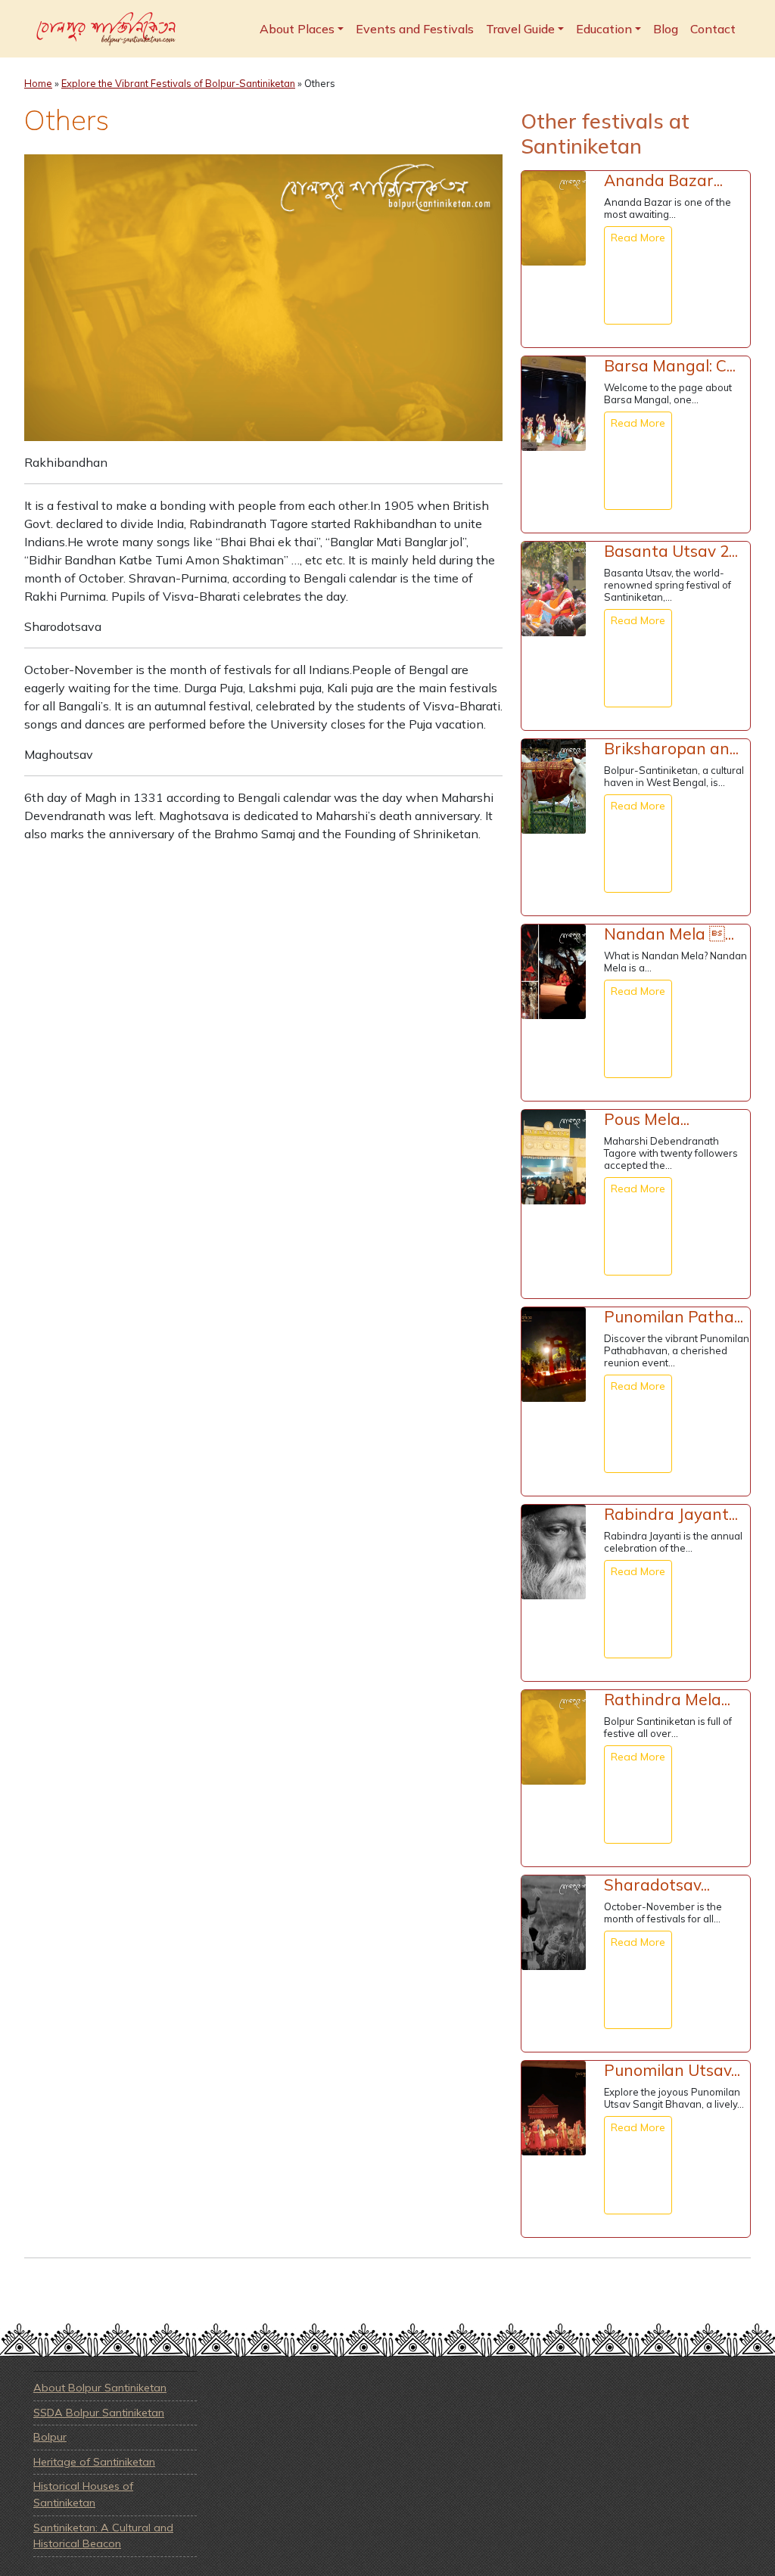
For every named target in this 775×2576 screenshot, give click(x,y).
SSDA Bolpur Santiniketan (99, 2413)
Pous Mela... (647, 1119)
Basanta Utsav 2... (671, 551)
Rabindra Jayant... (671, 1514)
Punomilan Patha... (674, 1316)
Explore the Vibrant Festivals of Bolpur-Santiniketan (178, 83)
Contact (713, 29)
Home (38, 83)
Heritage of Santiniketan (94, 2462)
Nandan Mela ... (669, 934)
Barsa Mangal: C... (670, 365)
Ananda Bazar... (663, 180)
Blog (666, 29)
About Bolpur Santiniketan (100, 2388)
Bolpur (50, 2437)
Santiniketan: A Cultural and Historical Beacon (103, 2536)
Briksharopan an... (671, 748)
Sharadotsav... (657, 1885)
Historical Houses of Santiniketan (83, 2494)
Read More (638, 238)
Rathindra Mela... (667, 1699)
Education (604, 29)
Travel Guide (520, 29)
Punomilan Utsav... (672, 2070)
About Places (297, 29)
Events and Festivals (415, 29)
